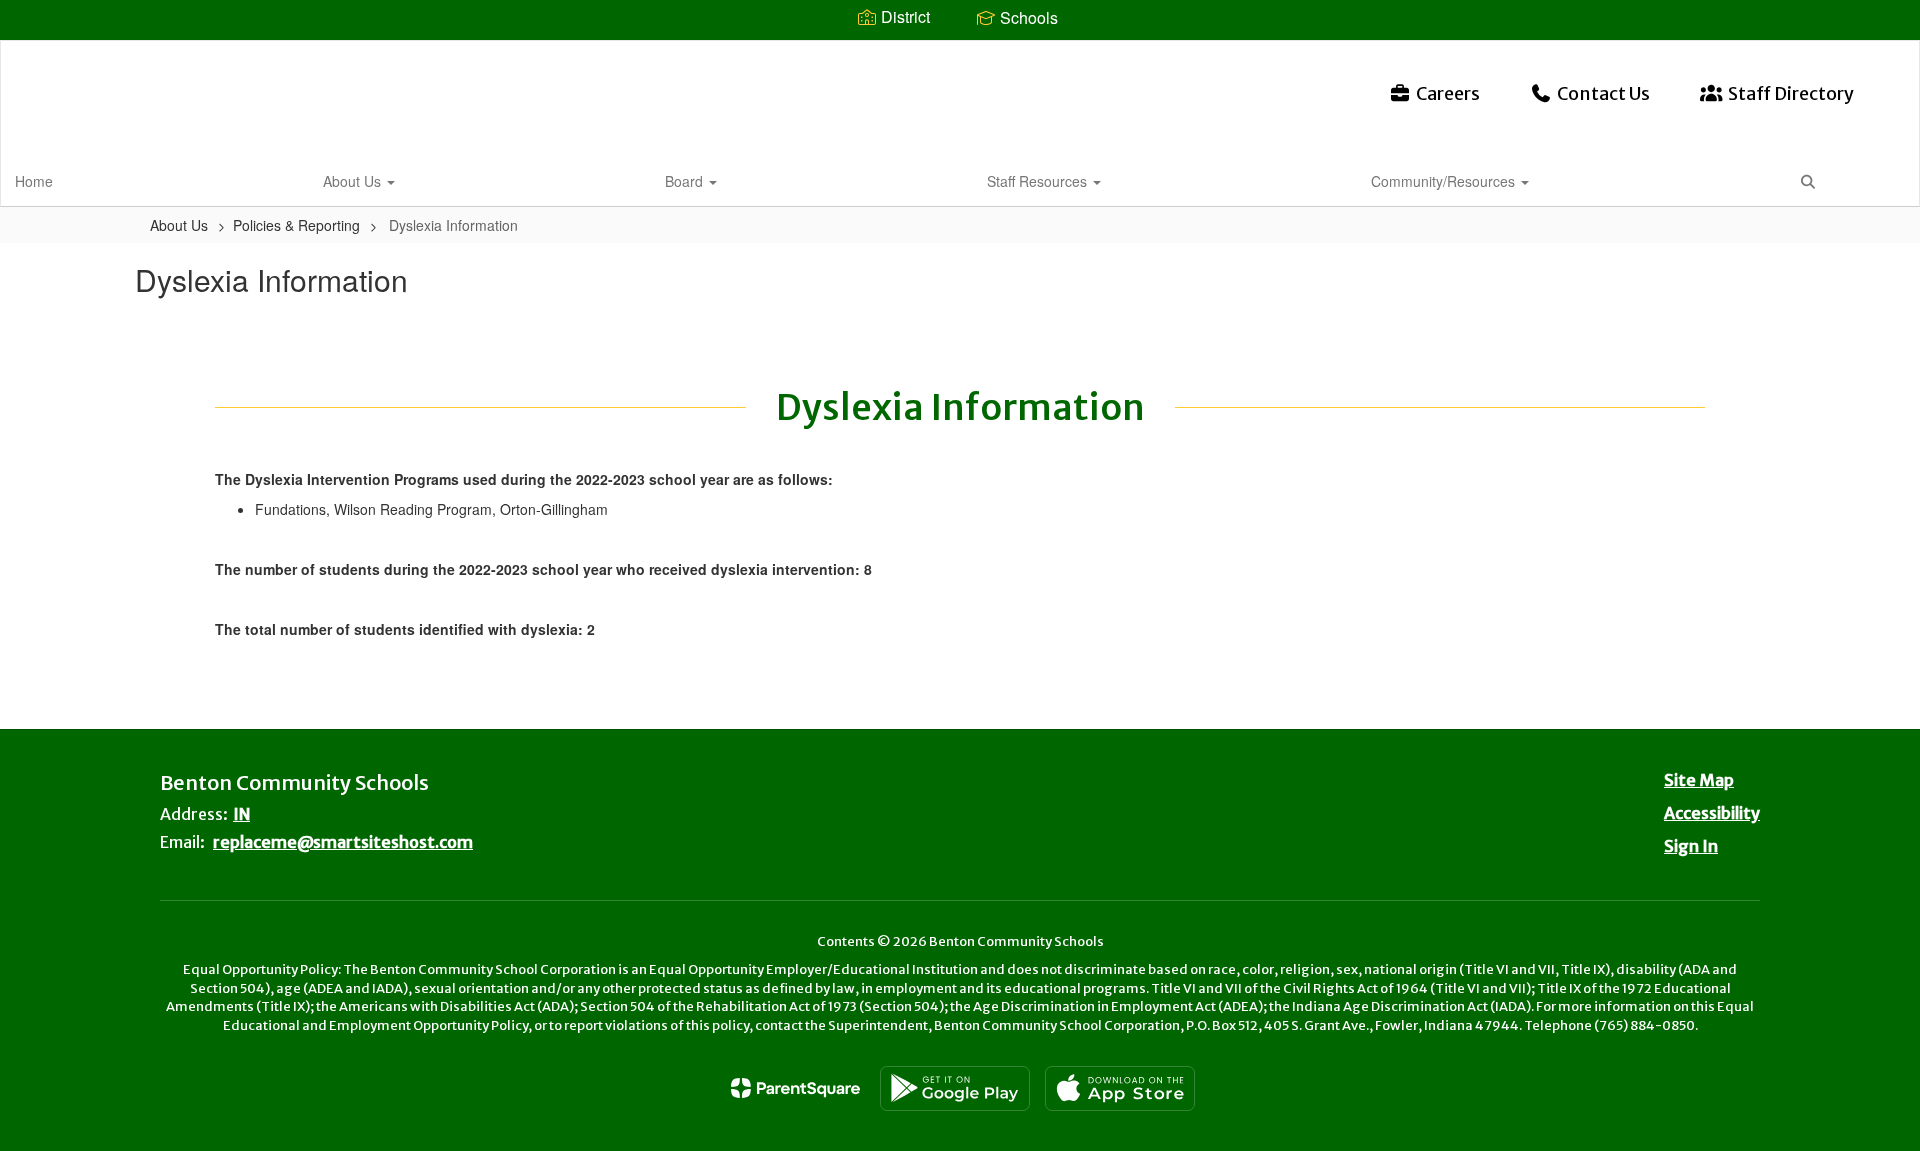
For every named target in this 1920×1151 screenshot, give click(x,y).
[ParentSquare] (795, 1088)
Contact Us (1603, 93)
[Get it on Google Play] (955, 1088)
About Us (354, 181)
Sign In (1691, 846)
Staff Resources (1039, 181)
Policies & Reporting (296, 225)
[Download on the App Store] (1120, 1088)
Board (686, 181)
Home (34, 181)
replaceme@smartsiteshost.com (343, 842)
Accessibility (1712, 813)
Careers (1448, 93)
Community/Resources (1445, 181)
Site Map (1699, 780)
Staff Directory (1791, 93)
